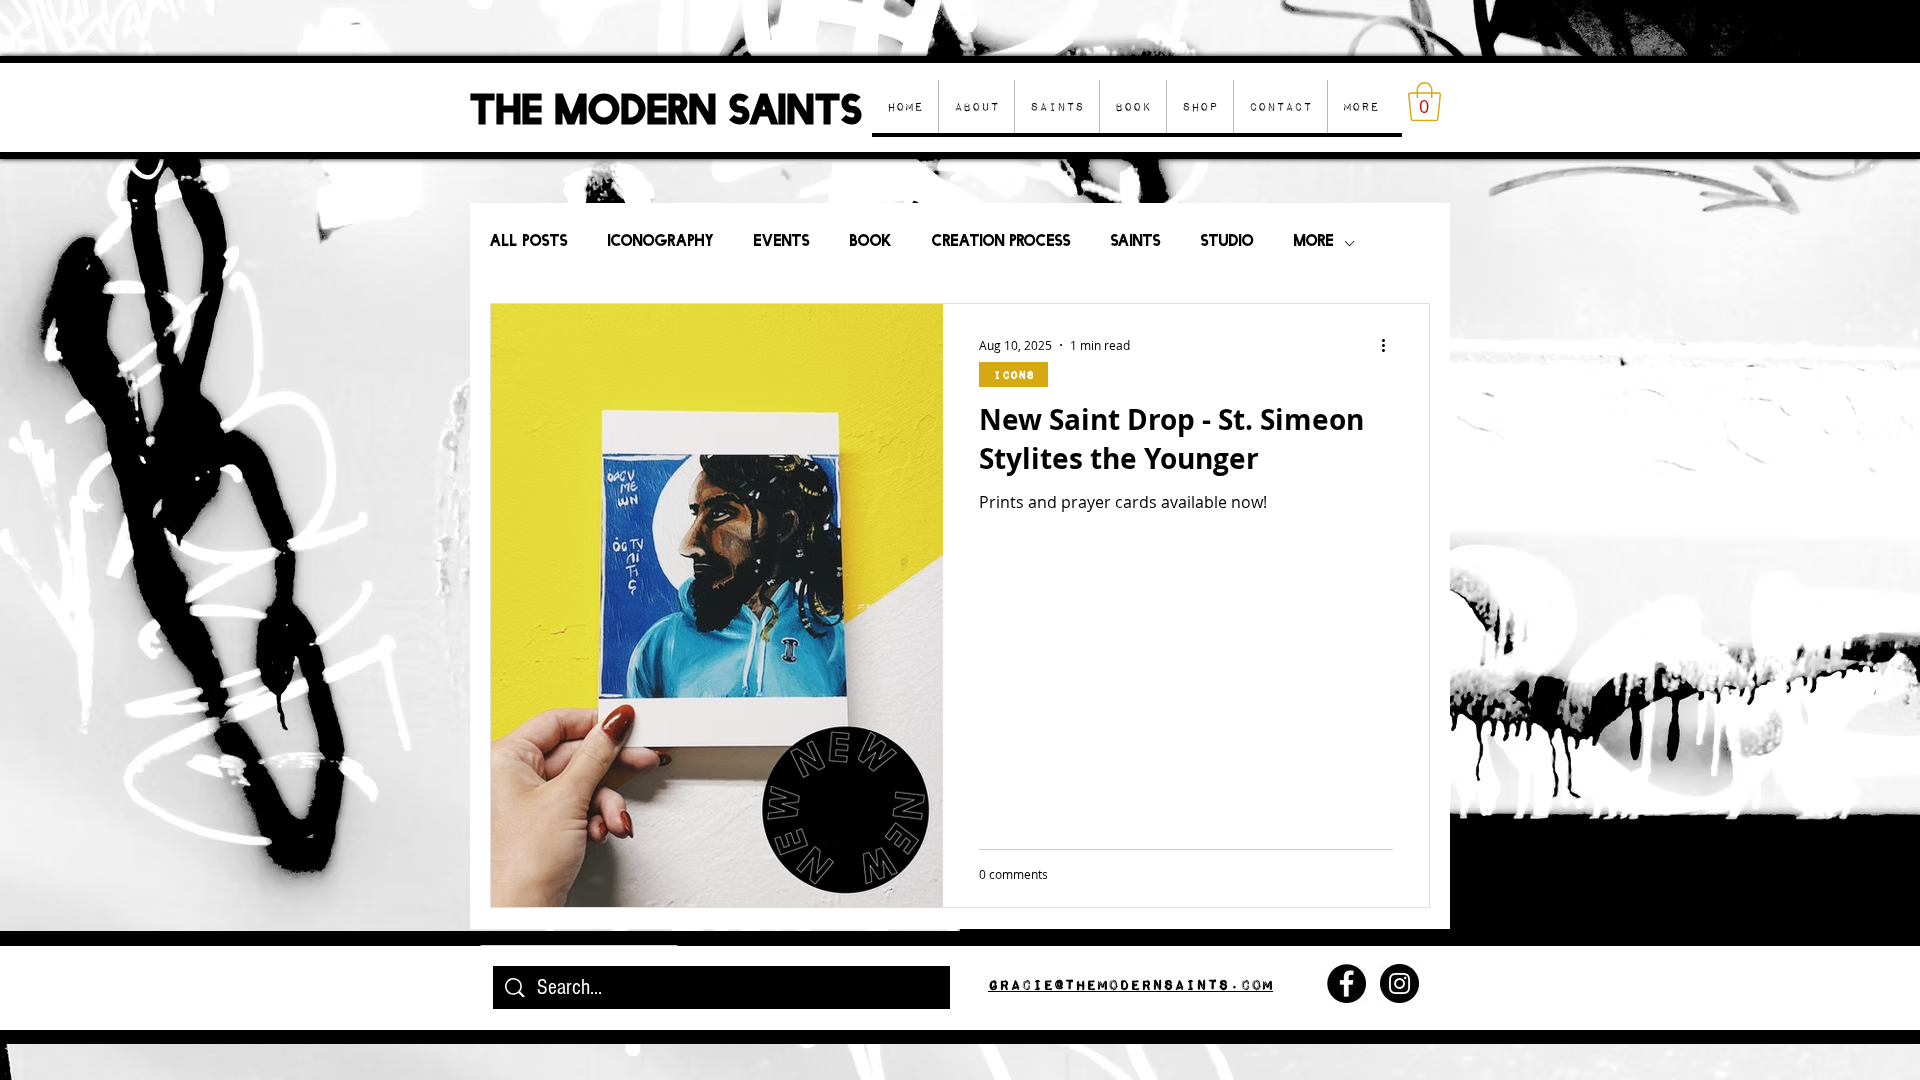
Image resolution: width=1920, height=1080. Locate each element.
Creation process (1001, 242)
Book (871, 242)
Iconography (661, 242)
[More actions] (1390, 345)
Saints (1136, 242)
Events (782, 242)
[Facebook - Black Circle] (1346, 983)
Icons (1013, 374)
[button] (1199, 106)
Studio (1227, 242)
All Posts (529, 242)
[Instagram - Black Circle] (1399, 983)
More (1314, 242)
